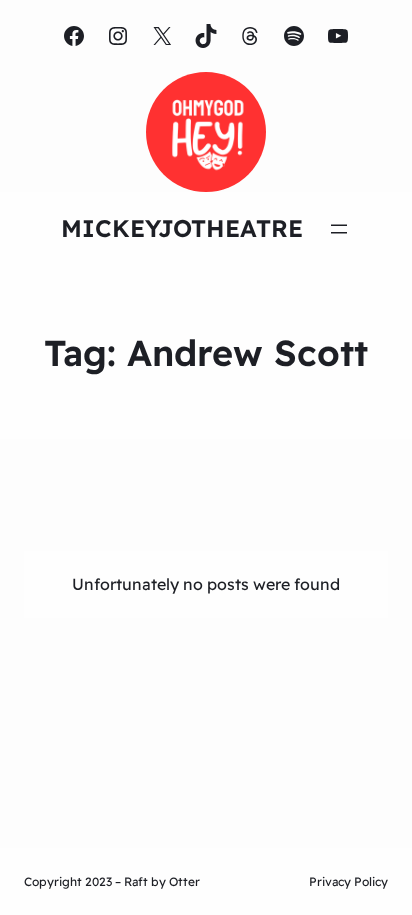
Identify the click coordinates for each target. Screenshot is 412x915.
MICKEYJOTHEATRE (182, 228)
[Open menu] (339, 229)
